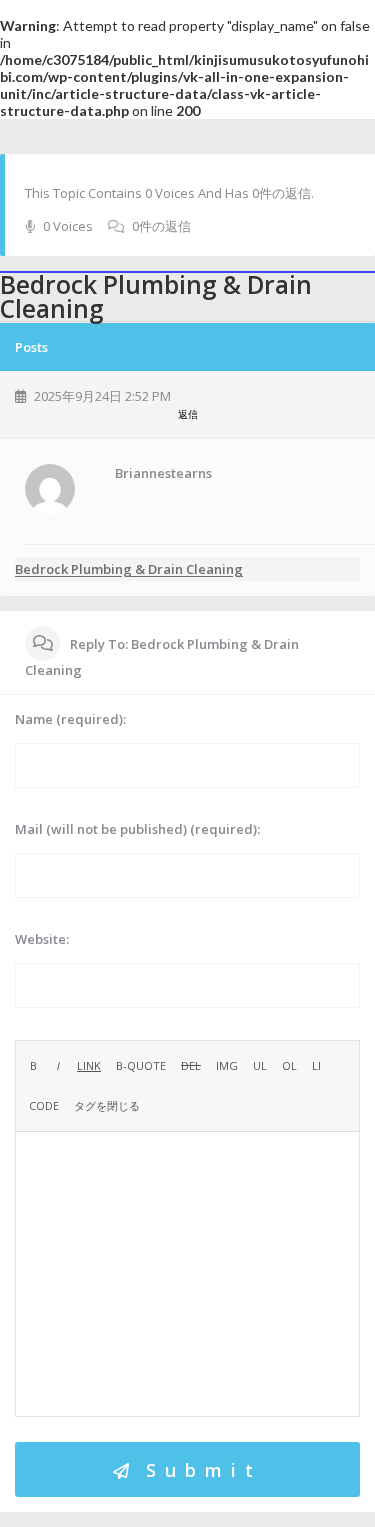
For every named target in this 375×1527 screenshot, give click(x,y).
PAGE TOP (346, 1460)
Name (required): (70, 719)
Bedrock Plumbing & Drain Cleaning (129, 569)
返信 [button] (188, 414)
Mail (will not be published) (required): (137, 829)
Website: (42, 939)
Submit (204, 1470)
